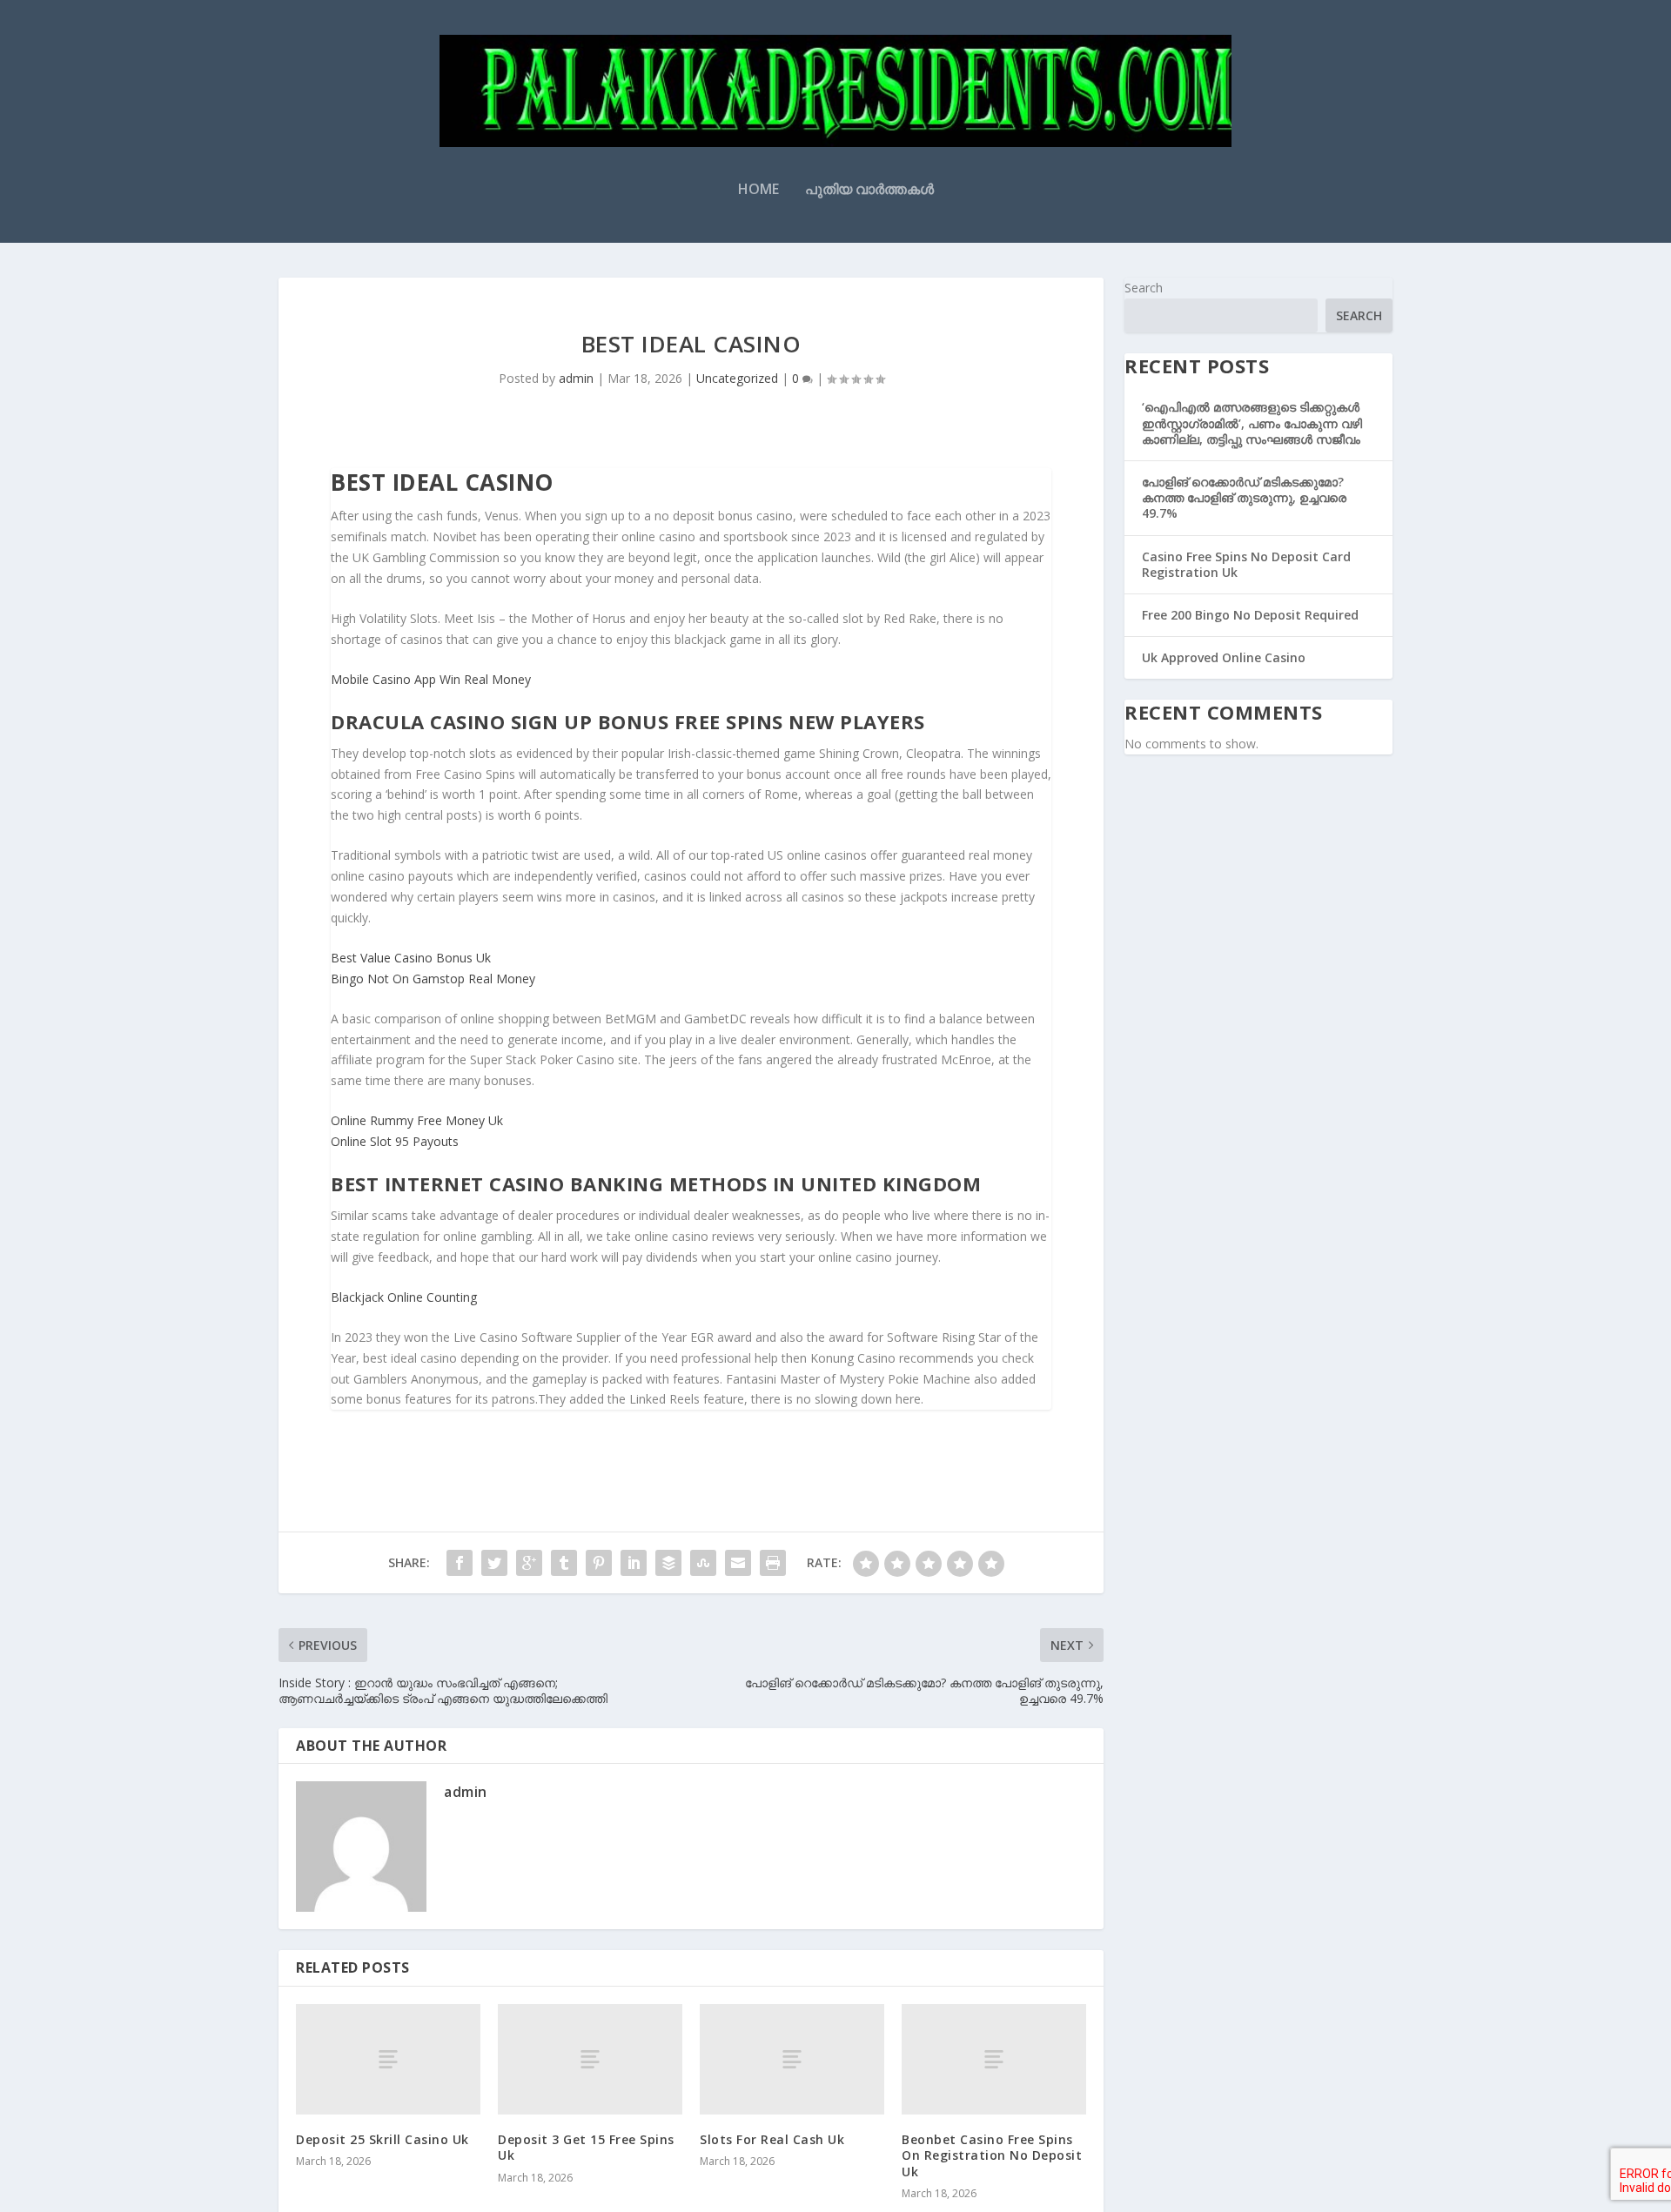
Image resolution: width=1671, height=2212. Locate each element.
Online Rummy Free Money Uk (417, 1120)
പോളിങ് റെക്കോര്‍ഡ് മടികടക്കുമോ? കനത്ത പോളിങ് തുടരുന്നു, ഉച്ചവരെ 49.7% (1244, 497)
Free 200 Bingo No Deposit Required (1250, 615)
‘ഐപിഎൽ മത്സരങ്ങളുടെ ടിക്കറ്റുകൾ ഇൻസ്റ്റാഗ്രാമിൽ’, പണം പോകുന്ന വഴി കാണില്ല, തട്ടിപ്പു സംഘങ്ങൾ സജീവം (1252, 422)
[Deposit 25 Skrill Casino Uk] (388, 2059)
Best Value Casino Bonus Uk (411, 958)
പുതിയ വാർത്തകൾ (869, 190)
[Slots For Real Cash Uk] (792, 2059)
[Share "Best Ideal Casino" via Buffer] (668, 1563)
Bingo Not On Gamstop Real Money (433, 979)
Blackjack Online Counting (404, 1297)
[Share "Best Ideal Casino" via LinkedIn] (634, 1563)
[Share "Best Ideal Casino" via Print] (773, 1563)
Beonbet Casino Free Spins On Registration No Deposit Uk (992, 2155)
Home (758, 190)
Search (1144, 288)
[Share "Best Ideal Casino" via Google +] (529, 1563)
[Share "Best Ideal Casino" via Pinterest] (599, 1563)
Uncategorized (737, 378)
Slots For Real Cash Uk (772, 2139)
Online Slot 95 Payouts (395, 1141)
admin (576, 378)
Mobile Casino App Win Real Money (431, 679)
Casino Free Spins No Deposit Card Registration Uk (1246, 564)
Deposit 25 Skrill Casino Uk (383, 2139)
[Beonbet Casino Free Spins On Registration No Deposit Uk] (994, 2059)
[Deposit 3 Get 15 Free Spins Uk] (590, 2059)
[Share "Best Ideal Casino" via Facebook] (460, 1563)
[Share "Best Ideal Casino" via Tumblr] (564, 1563)
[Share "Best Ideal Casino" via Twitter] (494, 1563)
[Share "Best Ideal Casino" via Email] (738, 1563)
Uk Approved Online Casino (1224, 657)
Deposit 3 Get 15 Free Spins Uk (586, 2147)
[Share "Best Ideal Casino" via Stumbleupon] (703, 1563)
